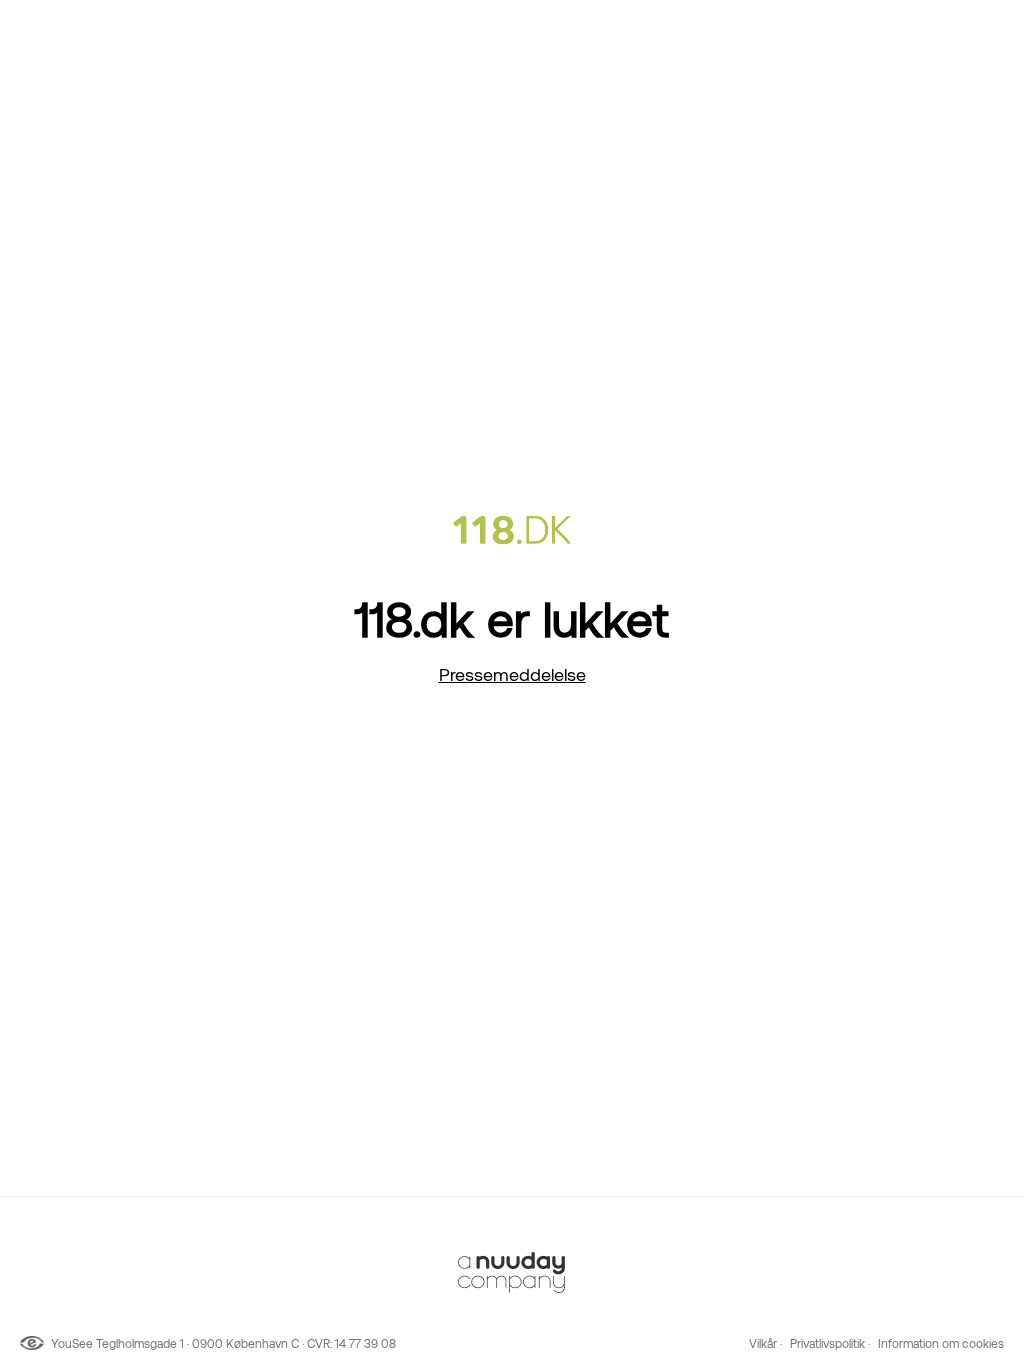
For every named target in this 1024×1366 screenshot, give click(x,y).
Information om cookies (941, 1344)
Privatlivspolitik (827, 1344)
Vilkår (763, 1344)
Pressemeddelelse (512, 674)
